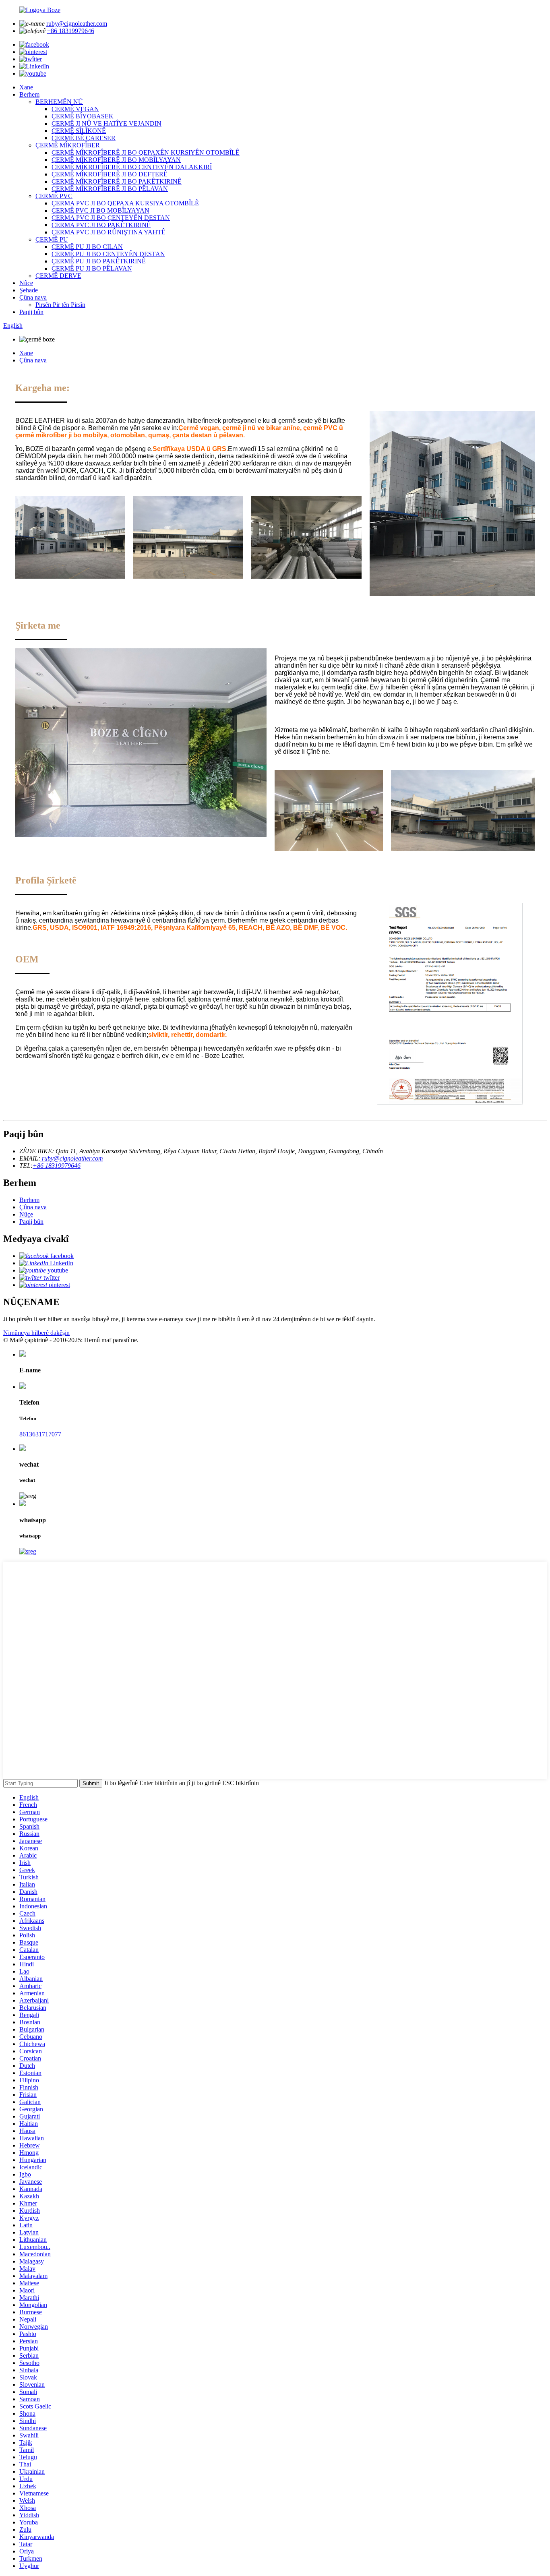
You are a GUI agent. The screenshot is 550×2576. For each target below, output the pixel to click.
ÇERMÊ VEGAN (75, 109)
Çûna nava (33, 297)
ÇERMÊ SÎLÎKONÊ (79, 131)
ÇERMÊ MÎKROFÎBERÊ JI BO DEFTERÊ (110, 174)
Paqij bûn (31, 312)
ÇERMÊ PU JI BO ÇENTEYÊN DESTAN (108, 254)
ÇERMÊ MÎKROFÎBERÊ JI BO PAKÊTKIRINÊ (117, 181)
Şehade (29, 290)
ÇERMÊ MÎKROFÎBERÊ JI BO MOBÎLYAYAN (116, 160)
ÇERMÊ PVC (54, 196)
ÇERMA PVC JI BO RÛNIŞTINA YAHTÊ (109, 232)
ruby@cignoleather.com (77, 24)
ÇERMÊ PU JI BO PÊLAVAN (92, 268)
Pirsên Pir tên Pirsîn (60, 305)
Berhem (29, 94)
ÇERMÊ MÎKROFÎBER (68, 145)
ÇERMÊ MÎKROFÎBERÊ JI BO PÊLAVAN (110, 189)
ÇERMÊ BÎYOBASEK (83, 116)
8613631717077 (40, 1434)
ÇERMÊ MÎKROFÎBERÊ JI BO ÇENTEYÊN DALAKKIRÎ (132, 167)
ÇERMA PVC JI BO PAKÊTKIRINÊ (101, 225)
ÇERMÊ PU (52, 239)
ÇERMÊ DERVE (58, 276)
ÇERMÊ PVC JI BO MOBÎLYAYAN (100, 210)
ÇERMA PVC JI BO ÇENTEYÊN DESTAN (111, 218)
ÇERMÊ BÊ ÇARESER (84, 138)
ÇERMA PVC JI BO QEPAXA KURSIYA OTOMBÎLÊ (125, 203)
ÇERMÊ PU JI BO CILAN (87, 247)
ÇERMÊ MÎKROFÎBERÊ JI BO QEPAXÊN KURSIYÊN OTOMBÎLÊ (146, 152)
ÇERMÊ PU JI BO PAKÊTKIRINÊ (99, 261)
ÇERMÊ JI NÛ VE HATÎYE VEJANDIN (106, 123)
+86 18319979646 (71, 31)
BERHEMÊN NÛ (59, 102)
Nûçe (26, 283)
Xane (26, 87)
